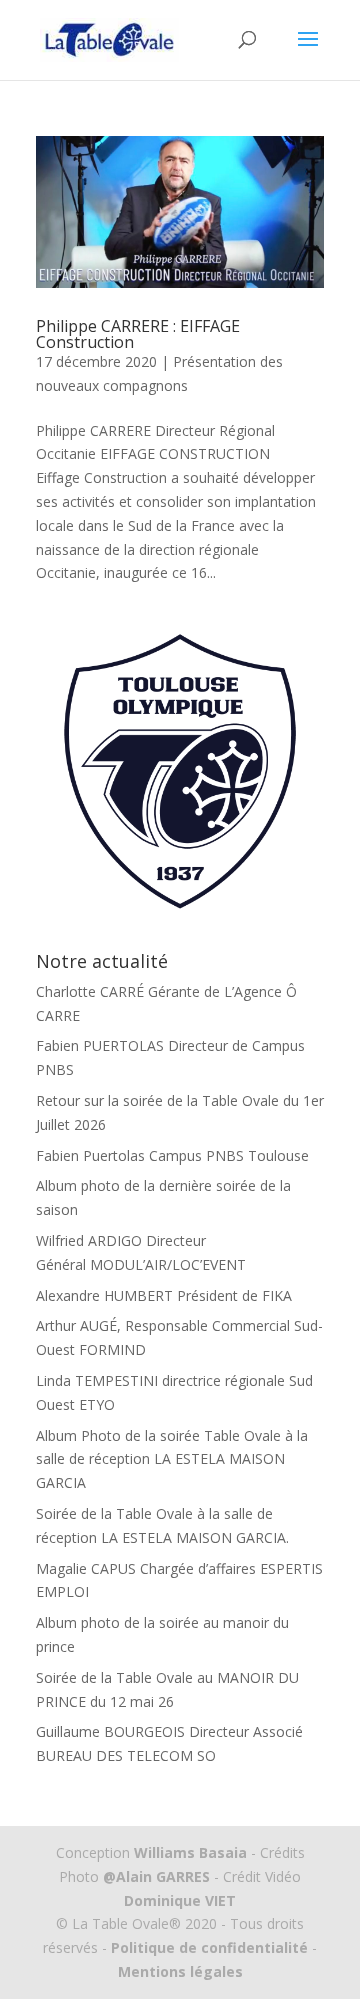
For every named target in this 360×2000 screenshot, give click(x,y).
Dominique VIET (180, 1900)
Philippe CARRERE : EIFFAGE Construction (138, 334)
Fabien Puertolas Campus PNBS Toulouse (172, 1155)
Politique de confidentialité (209, 1947)
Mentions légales (180, 1971)
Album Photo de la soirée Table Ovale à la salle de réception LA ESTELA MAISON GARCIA (172, 1459)
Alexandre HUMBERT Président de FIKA (164, 1295)
